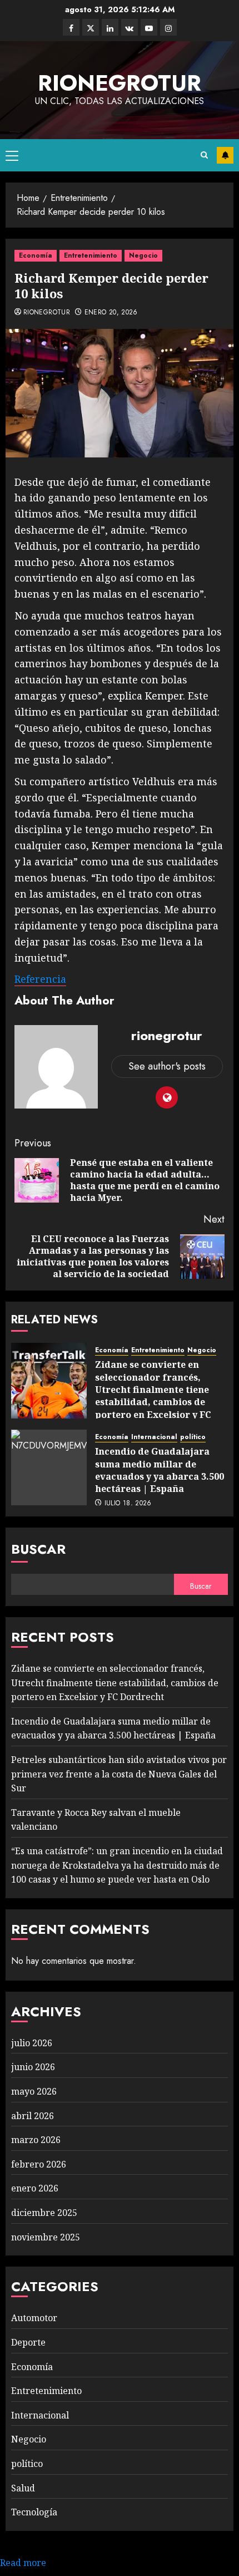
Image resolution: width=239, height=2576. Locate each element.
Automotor (34, 2318)
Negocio (143, 255)
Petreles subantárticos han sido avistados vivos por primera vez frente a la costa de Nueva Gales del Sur (119, 1774)
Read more (23, 2563)
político (193, 1437)
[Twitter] (91, 27)
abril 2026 (33, 2116)
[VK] (130, 27)
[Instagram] (168, 27)
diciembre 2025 (44, 2213)
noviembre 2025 (46, 2237)
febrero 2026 (39, 2164)
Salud (23, 2488)
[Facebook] (71, 27)
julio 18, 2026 (128, 1504)
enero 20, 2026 (111, 313)
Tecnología (34, 2512)
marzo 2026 (36, 2140)
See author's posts (167, 1066)
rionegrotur (120, 83)
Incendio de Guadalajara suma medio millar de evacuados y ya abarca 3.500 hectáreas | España (160, 1470)
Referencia (40, 979)
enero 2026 (35, 2188)
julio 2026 (32, 2043)
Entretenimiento (91, 255)
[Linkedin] (110, 27)
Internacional (154, 1437)
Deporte (28, 2342)
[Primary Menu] (12, 155)
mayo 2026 (34, 2091)
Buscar (38, 1549)
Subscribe (225, 155)
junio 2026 (33, 2067)
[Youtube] (149, 27)
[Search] (204, 155)
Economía (36, 255)
